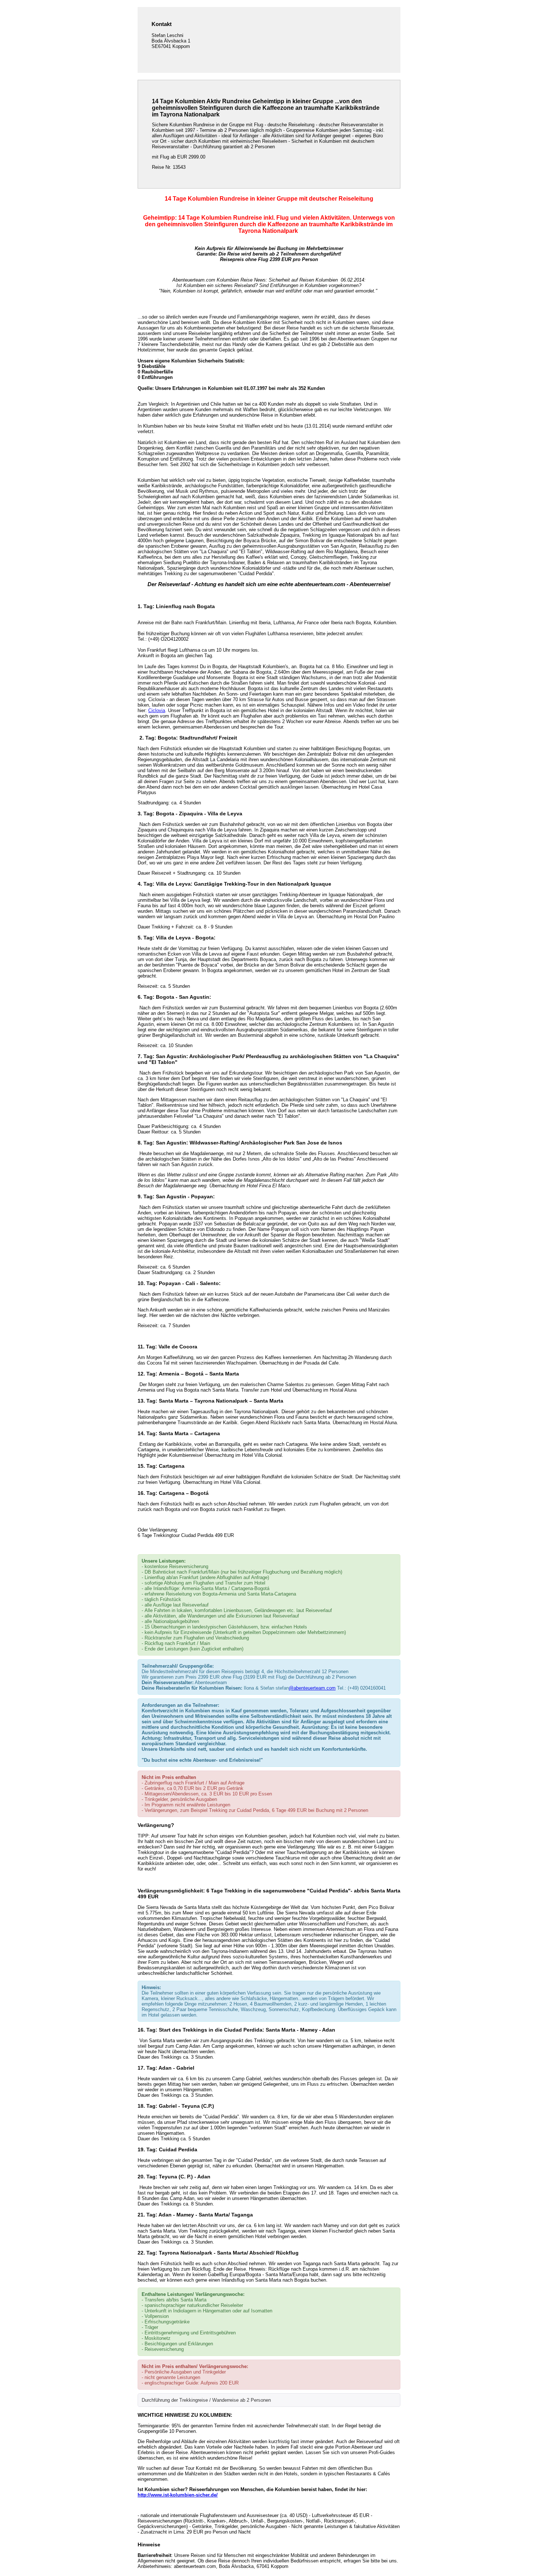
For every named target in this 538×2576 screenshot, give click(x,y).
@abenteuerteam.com (312, 1688)
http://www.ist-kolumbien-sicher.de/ (178, 2495)
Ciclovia (157, 710)
